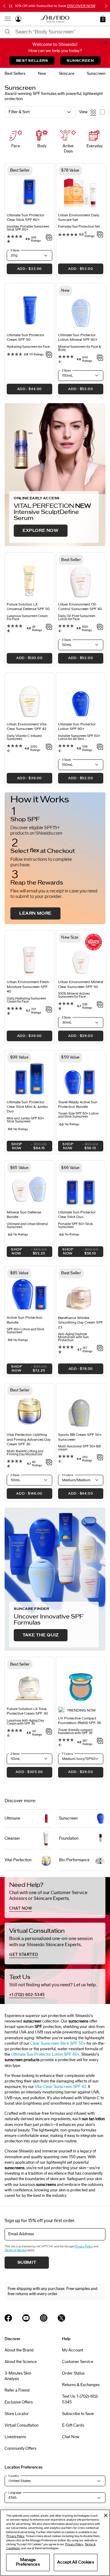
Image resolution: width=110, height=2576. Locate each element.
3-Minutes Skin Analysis (18, 2376)
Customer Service (78, 2362)
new (42, 74)
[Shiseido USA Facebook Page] (8, 2318)
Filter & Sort (19, 112)
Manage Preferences (28, 2562)
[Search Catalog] (8, 32)
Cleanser (12, 1838)
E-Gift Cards (73, 2425)
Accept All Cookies (75, 2562)
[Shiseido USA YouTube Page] (26, 2318)
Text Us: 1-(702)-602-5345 (81, 2399)
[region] (55, 2543)
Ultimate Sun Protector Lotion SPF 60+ (45, 2054)
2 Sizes (15, 250)
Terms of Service (16, 2250)
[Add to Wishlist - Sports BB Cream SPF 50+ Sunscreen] (100, 1458)
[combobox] (60, 32)
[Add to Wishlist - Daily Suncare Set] (100, 235)
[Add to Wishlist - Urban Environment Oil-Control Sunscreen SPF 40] (100, 627)
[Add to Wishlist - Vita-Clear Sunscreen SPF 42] (49, 747)
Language (15, 2493)
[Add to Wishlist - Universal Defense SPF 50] (49, 627)
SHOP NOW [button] (27, 1147)
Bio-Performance (74, 1860)
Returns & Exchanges (81, 2385)
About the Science (21, 2362)
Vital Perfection (18, 1860)
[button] (103, 19)
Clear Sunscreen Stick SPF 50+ (58, 2044)
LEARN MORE (35, 913)
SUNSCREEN (80, 61)
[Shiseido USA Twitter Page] (61, 2318)
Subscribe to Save (78, 2414)
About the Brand (19, 2350)
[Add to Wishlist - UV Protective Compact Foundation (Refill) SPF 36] (100, 1741)
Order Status (73, 2373)
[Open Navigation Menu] (8, 19)
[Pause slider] (11, 6)
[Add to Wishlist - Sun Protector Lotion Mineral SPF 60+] (100, 358)
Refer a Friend (17, 2390)
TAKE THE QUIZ (41, 1635)
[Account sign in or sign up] (18, 20)
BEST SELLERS (32, 61)
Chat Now (71, 2437)
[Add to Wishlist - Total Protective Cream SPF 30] (49, 1732)
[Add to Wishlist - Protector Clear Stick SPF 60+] (49, 238)
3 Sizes (66, 640)
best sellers (15, 74)
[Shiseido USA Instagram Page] (44, 2318)
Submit (27, 2263)
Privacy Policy (84, 2246)
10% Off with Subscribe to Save (55, 6)
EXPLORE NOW (41, 531)
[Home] (55, 19)
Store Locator (17, 2414)
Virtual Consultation (22, 2425)
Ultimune (12, 1818)
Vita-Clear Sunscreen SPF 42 (61, 2087)
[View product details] (29, 309)
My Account (73, 2350)
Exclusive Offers (19, 2402)
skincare (66, 74)
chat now (21, 1908)
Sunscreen (68, 1818)
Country (14, 2476)
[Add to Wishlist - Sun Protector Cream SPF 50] (49, 355)
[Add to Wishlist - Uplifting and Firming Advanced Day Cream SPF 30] (49, 1463)
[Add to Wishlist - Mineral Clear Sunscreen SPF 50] (100, 1005)
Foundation (69, 1838)
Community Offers (20, 2449)
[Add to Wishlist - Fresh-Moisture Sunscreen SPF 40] (49, 1010)
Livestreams (15, 2437)
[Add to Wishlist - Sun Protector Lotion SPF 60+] (100, 747)
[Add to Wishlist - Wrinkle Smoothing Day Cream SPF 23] (100, 1349)
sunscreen (96, 74)
